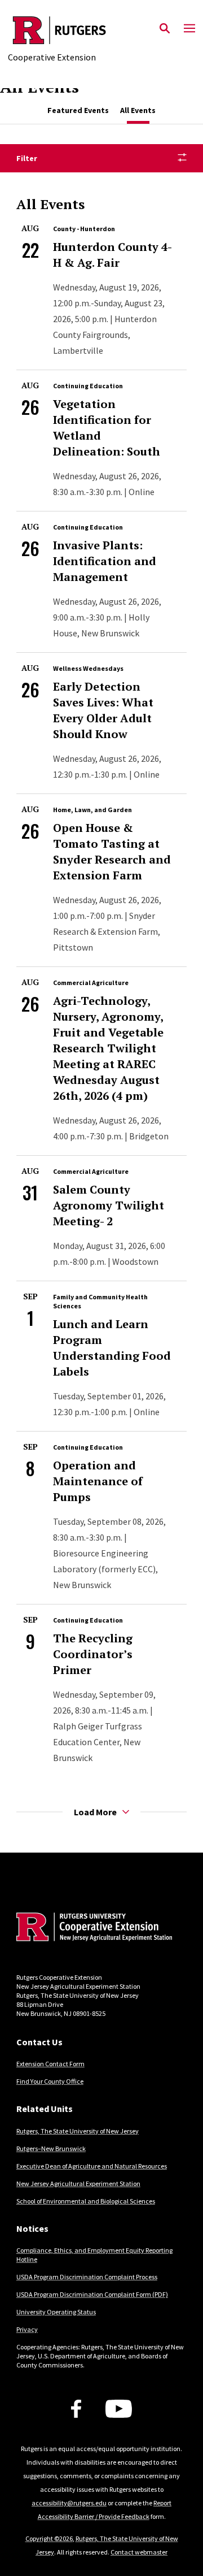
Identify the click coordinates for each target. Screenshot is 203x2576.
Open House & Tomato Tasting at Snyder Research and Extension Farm (112, 851)
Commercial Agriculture (91, 983)
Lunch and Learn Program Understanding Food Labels (112, 1348)
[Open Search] (165, 29)
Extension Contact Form (50, 2064)
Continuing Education (88, 386)
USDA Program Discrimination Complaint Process (87, 2277)
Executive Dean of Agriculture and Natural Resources (92, 2166)
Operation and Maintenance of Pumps (98, 1481)
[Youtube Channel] (119, 2409)
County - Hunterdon (84, 229)
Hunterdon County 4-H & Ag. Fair (112, 255)
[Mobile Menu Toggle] (189, 29)
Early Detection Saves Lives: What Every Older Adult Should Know (103, 710)
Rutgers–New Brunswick (51, 2148)
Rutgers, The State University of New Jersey (78, 2131)
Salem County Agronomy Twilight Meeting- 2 (109, 1205)
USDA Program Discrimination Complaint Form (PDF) (92, 2294)
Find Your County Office (50, 2081)
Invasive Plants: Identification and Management (105, 561)
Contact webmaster (139, 2552)
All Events (138, 110)
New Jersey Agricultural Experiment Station (78, 2183)
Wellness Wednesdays (88, 668)
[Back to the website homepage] (59, 30)
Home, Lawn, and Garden (92, 810)
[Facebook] (76, 2409)
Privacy (27, 2329)
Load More (95, 1812)
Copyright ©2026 (49, 2538)
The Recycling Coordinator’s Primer (93, 1654)
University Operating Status (56, 2312)
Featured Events (78, 110)
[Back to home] (92, 1928)
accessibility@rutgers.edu (69, 2503)
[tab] (78, 110)
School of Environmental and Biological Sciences (86, 2201)
